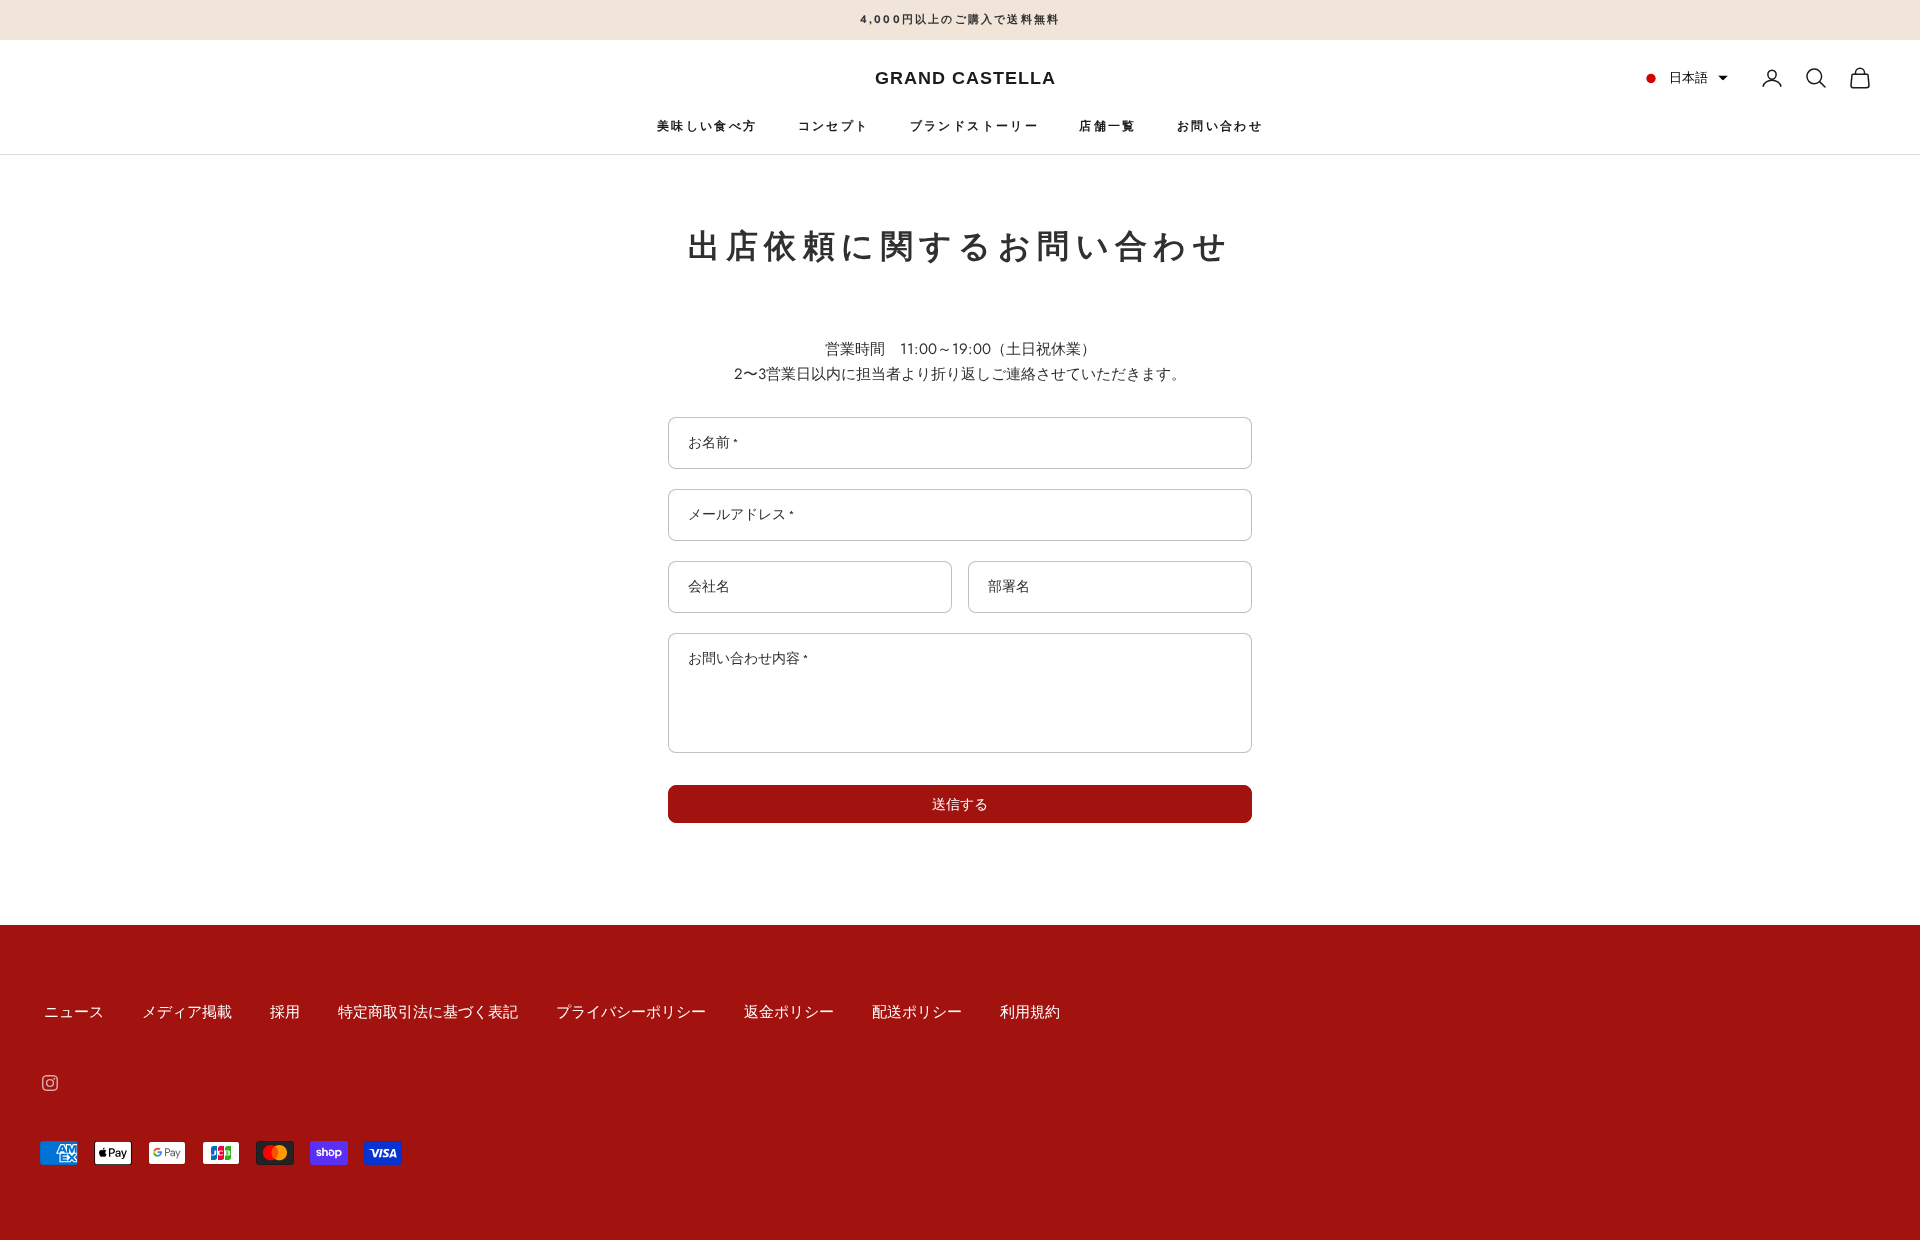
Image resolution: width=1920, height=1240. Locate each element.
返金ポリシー (789, 1012)
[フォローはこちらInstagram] (50, 1083)
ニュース (74, 1012)
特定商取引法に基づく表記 (428, 1012)
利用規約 (1030, 1012)
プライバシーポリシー (631, 1012)
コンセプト (834, 126)
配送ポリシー (917, 1012)
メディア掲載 (187, 1012)
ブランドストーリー (975, 126)
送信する (960, 804)
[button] (1684, 77)
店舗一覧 (1108, 126)
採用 (285, 1012)
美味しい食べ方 (707, 126)
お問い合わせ (1220, 126)
